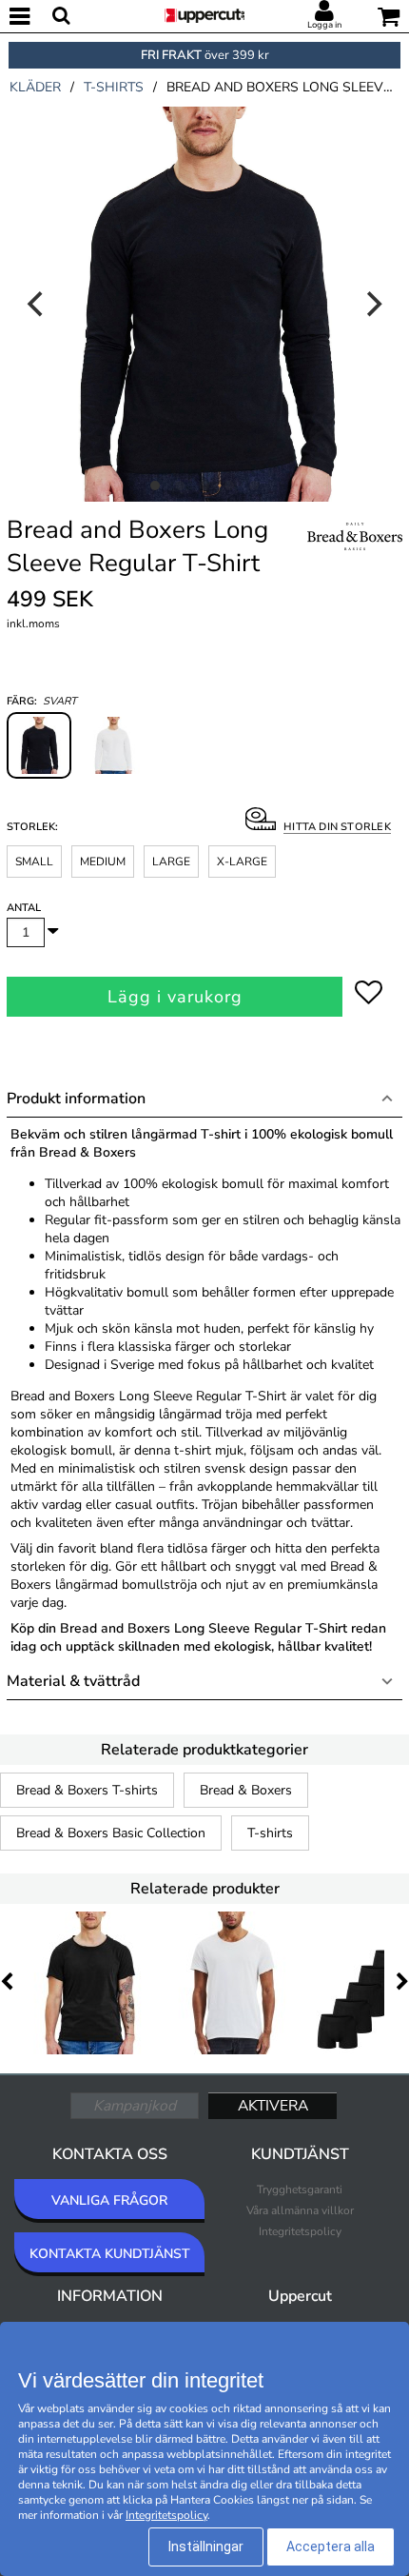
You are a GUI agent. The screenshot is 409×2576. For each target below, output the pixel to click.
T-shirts (270, 1833)
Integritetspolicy (300, 2231)
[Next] (372, 304)
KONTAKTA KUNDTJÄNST (110, 2254)
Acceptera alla (331, 2546)
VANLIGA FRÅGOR (109, 2200)
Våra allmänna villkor (300, 2210)
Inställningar (206, 2546)
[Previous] (37, 304)
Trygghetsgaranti (300, 2190)
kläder (35, 87)
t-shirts (114, 87)
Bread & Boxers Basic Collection (111, 1833)
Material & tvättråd (73, 1681)
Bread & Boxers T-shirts (87, 1790)
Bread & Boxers (246, 1790)
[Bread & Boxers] (355, 558)
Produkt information (76, 1099)
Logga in (324, 25)
